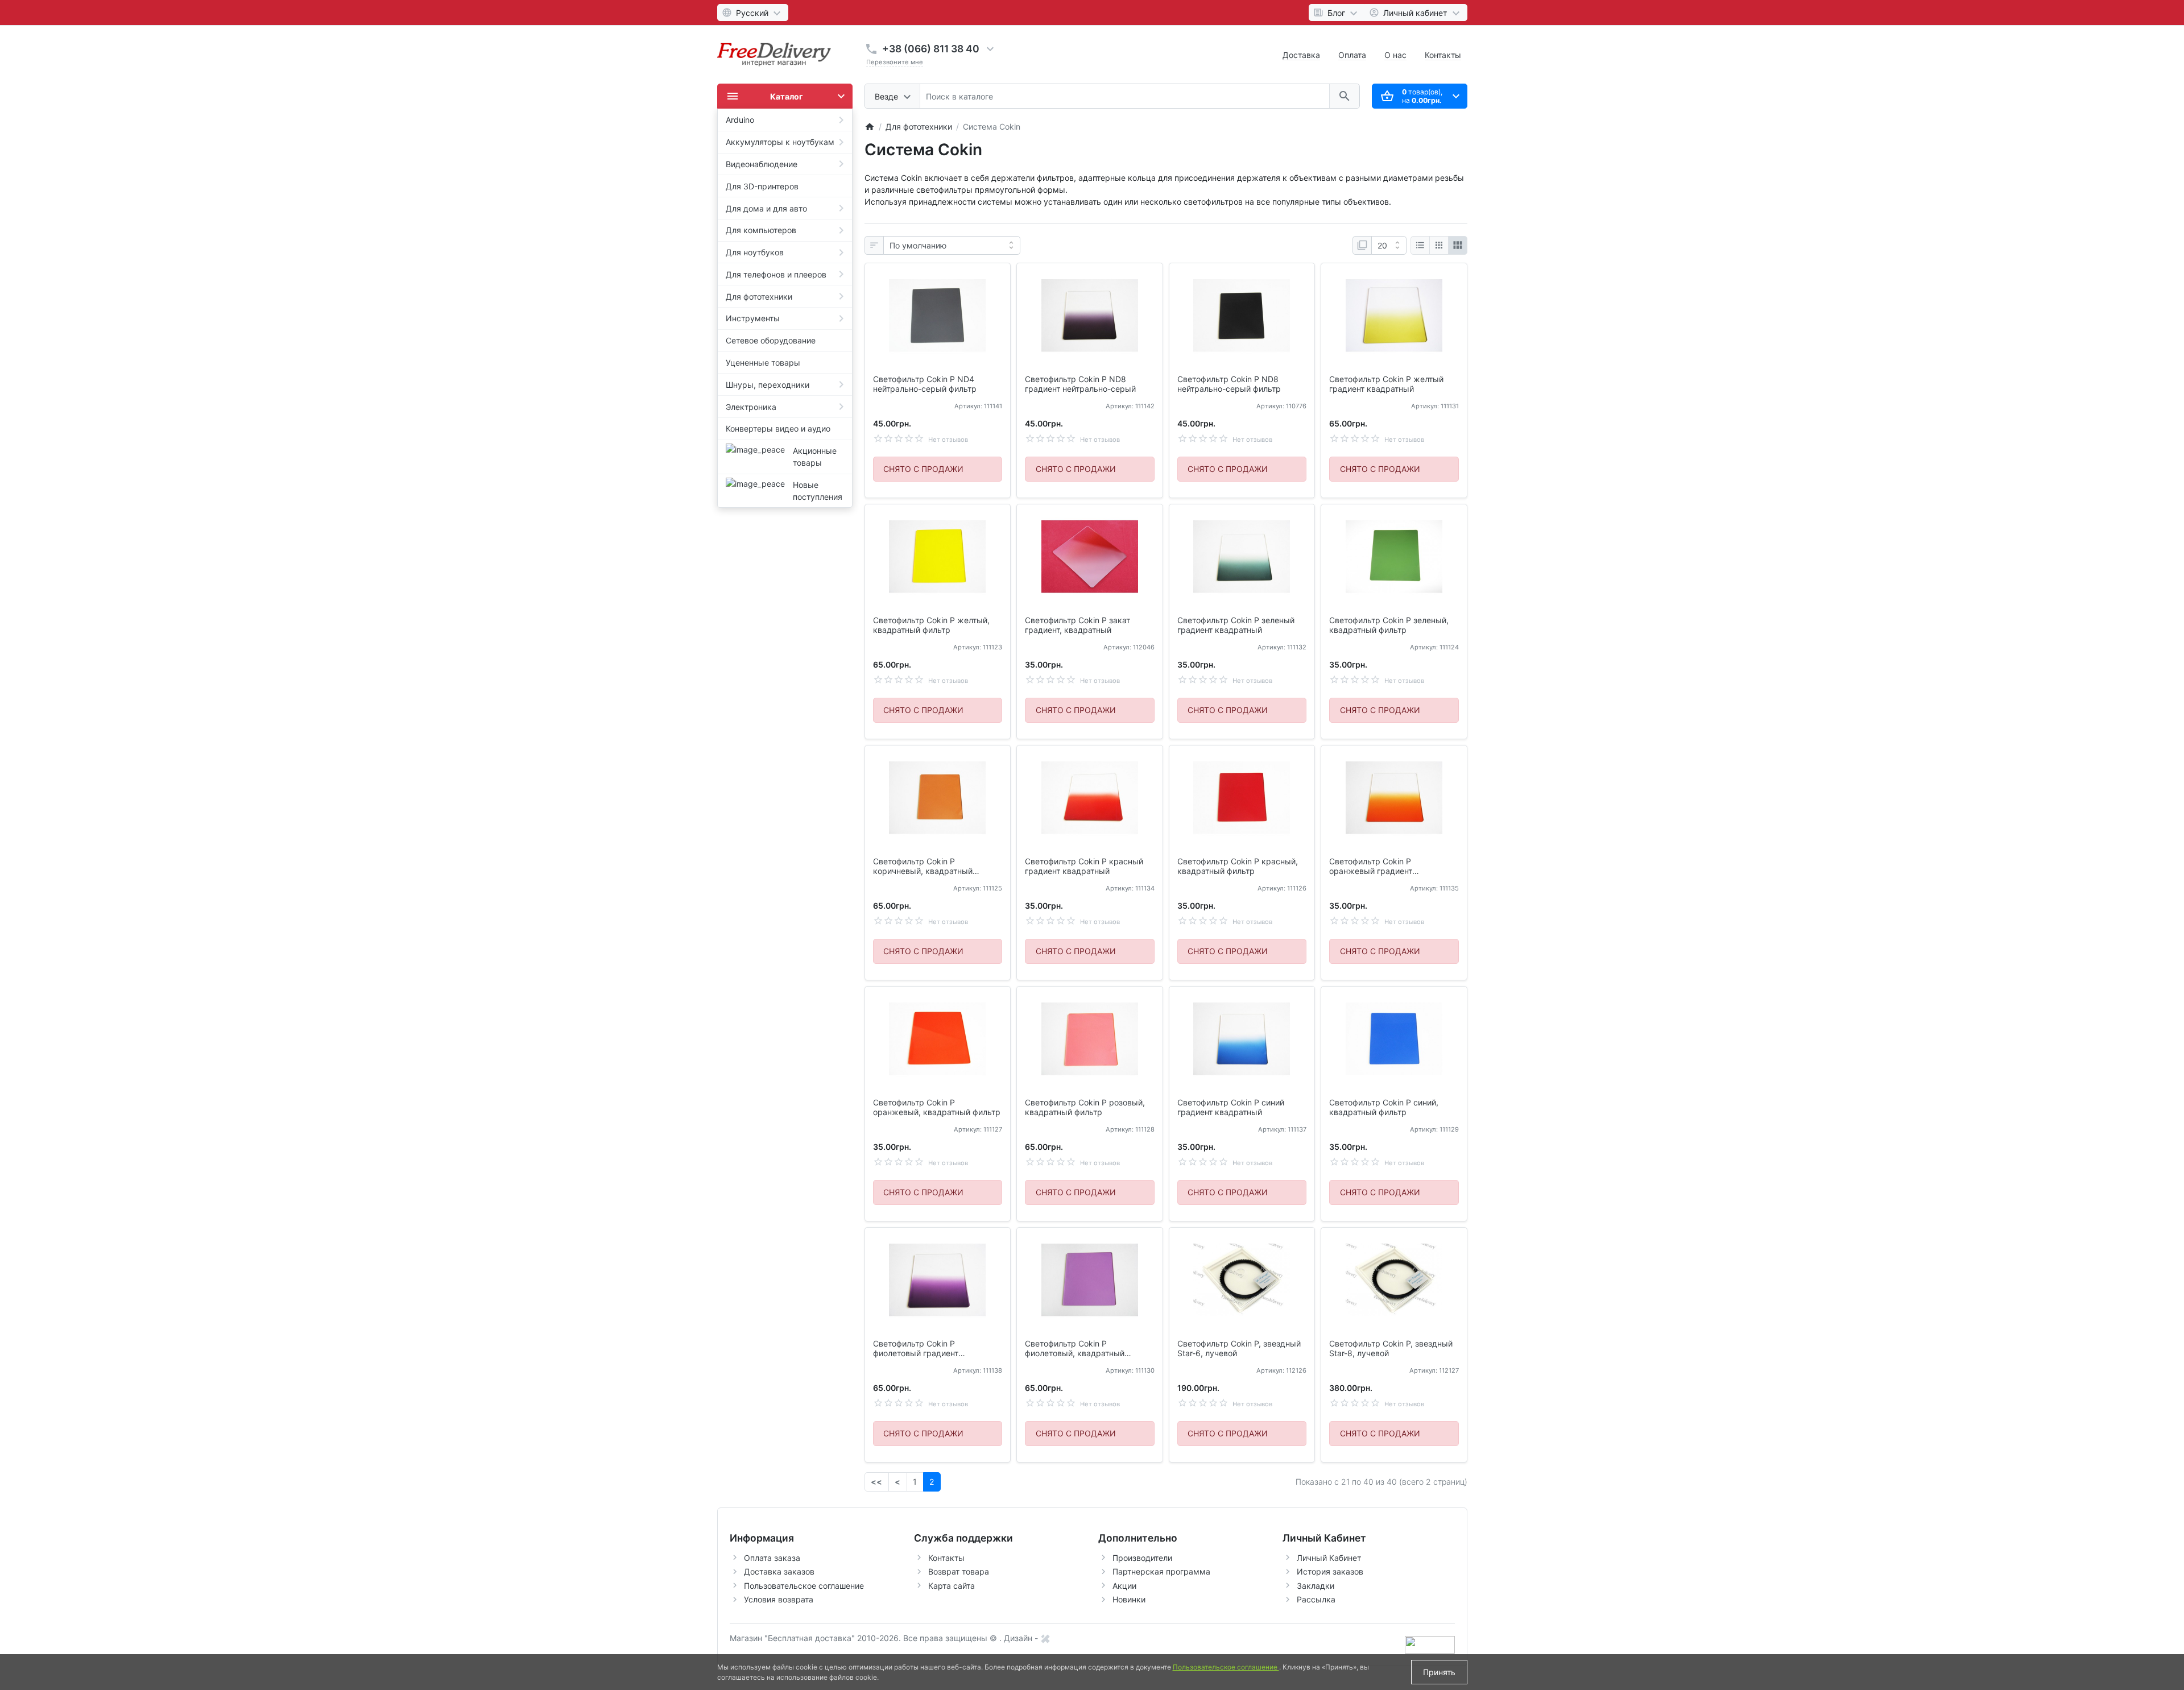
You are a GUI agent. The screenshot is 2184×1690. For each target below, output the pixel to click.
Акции (1124, 1586)
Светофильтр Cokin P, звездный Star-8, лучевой (1391, 1349)
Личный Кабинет (1329, 1558)
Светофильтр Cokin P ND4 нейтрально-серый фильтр (925, 384)
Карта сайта (952, 1586)
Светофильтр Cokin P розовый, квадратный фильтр (1085, 1107)
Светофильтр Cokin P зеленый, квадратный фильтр (1389, 625)
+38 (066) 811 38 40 (931, 49)
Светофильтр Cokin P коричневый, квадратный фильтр (923, 867)
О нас (1395, 55)
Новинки (1129, 1599)
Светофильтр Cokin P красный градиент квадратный (1084, 866)
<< (876, 1482)
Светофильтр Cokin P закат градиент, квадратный (1077, 625)
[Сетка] (1439, 246)
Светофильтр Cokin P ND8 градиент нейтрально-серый (1080, 384)
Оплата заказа (772, 1558)
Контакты (1443, 55)
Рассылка (1316, 1599)
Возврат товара (959, 1571)
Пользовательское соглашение (804, 1586)
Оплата (1352, 55)
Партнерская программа (1161, 1571)
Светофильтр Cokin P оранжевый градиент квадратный (1371, 867)
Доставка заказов (779, 1571)
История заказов (1330, 1571)
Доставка (1301, 55)
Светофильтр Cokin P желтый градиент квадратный (1386, 384)
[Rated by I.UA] (1430, 1644)
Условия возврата (779, 1599)
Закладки (1316, 1586)
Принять (1439, 1672)
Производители (1142, 1558)
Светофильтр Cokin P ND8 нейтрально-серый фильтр (1229, 384)
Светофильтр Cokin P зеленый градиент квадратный (1236, 625)
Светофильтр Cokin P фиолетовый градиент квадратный (916, 1349)
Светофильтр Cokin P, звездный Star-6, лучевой (1239, 1349)
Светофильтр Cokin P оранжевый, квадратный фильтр (937, 1107)
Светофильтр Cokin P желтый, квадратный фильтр (931, 625)
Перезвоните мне (895, 62)
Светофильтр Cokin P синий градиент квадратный (1231, 1107)
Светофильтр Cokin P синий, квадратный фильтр (1384, 1107)
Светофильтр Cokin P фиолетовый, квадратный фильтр (1075, 1349)
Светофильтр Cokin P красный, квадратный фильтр (1238, 866)
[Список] (1420, 246)
